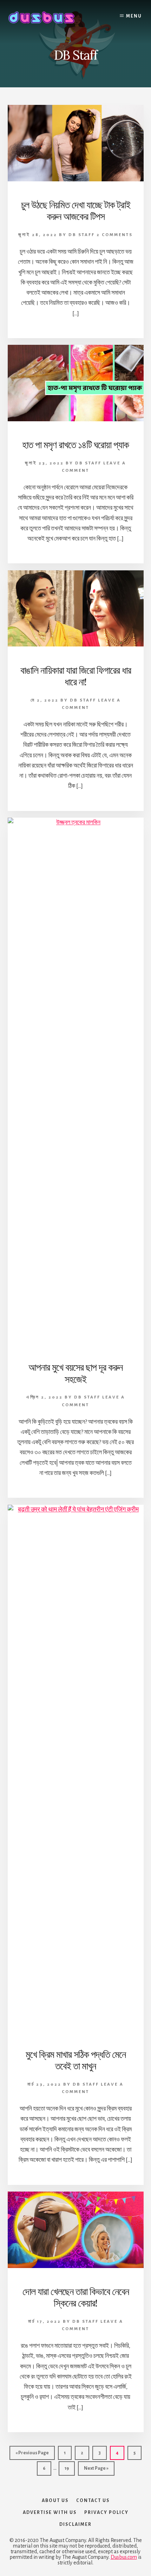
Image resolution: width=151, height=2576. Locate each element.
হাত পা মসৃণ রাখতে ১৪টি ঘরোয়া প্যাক (75, 445)
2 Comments (115, 235)
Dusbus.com (124, 2557)
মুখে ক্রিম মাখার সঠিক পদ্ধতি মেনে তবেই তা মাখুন (76, 2060)
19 (70, 2468)
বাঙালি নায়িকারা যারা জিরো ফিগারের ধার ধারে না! (76, 676)
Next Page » (96, 2471)
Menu (134, 16)
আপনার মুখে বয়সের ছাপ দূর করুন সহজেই (75, 1373)
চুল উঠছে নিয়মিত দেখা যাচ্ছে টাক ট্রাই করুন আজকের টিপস (76, 211)
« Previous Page (32, 2455)
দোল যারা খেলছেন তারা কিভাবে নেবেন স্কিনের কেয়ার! (76, 2297)
